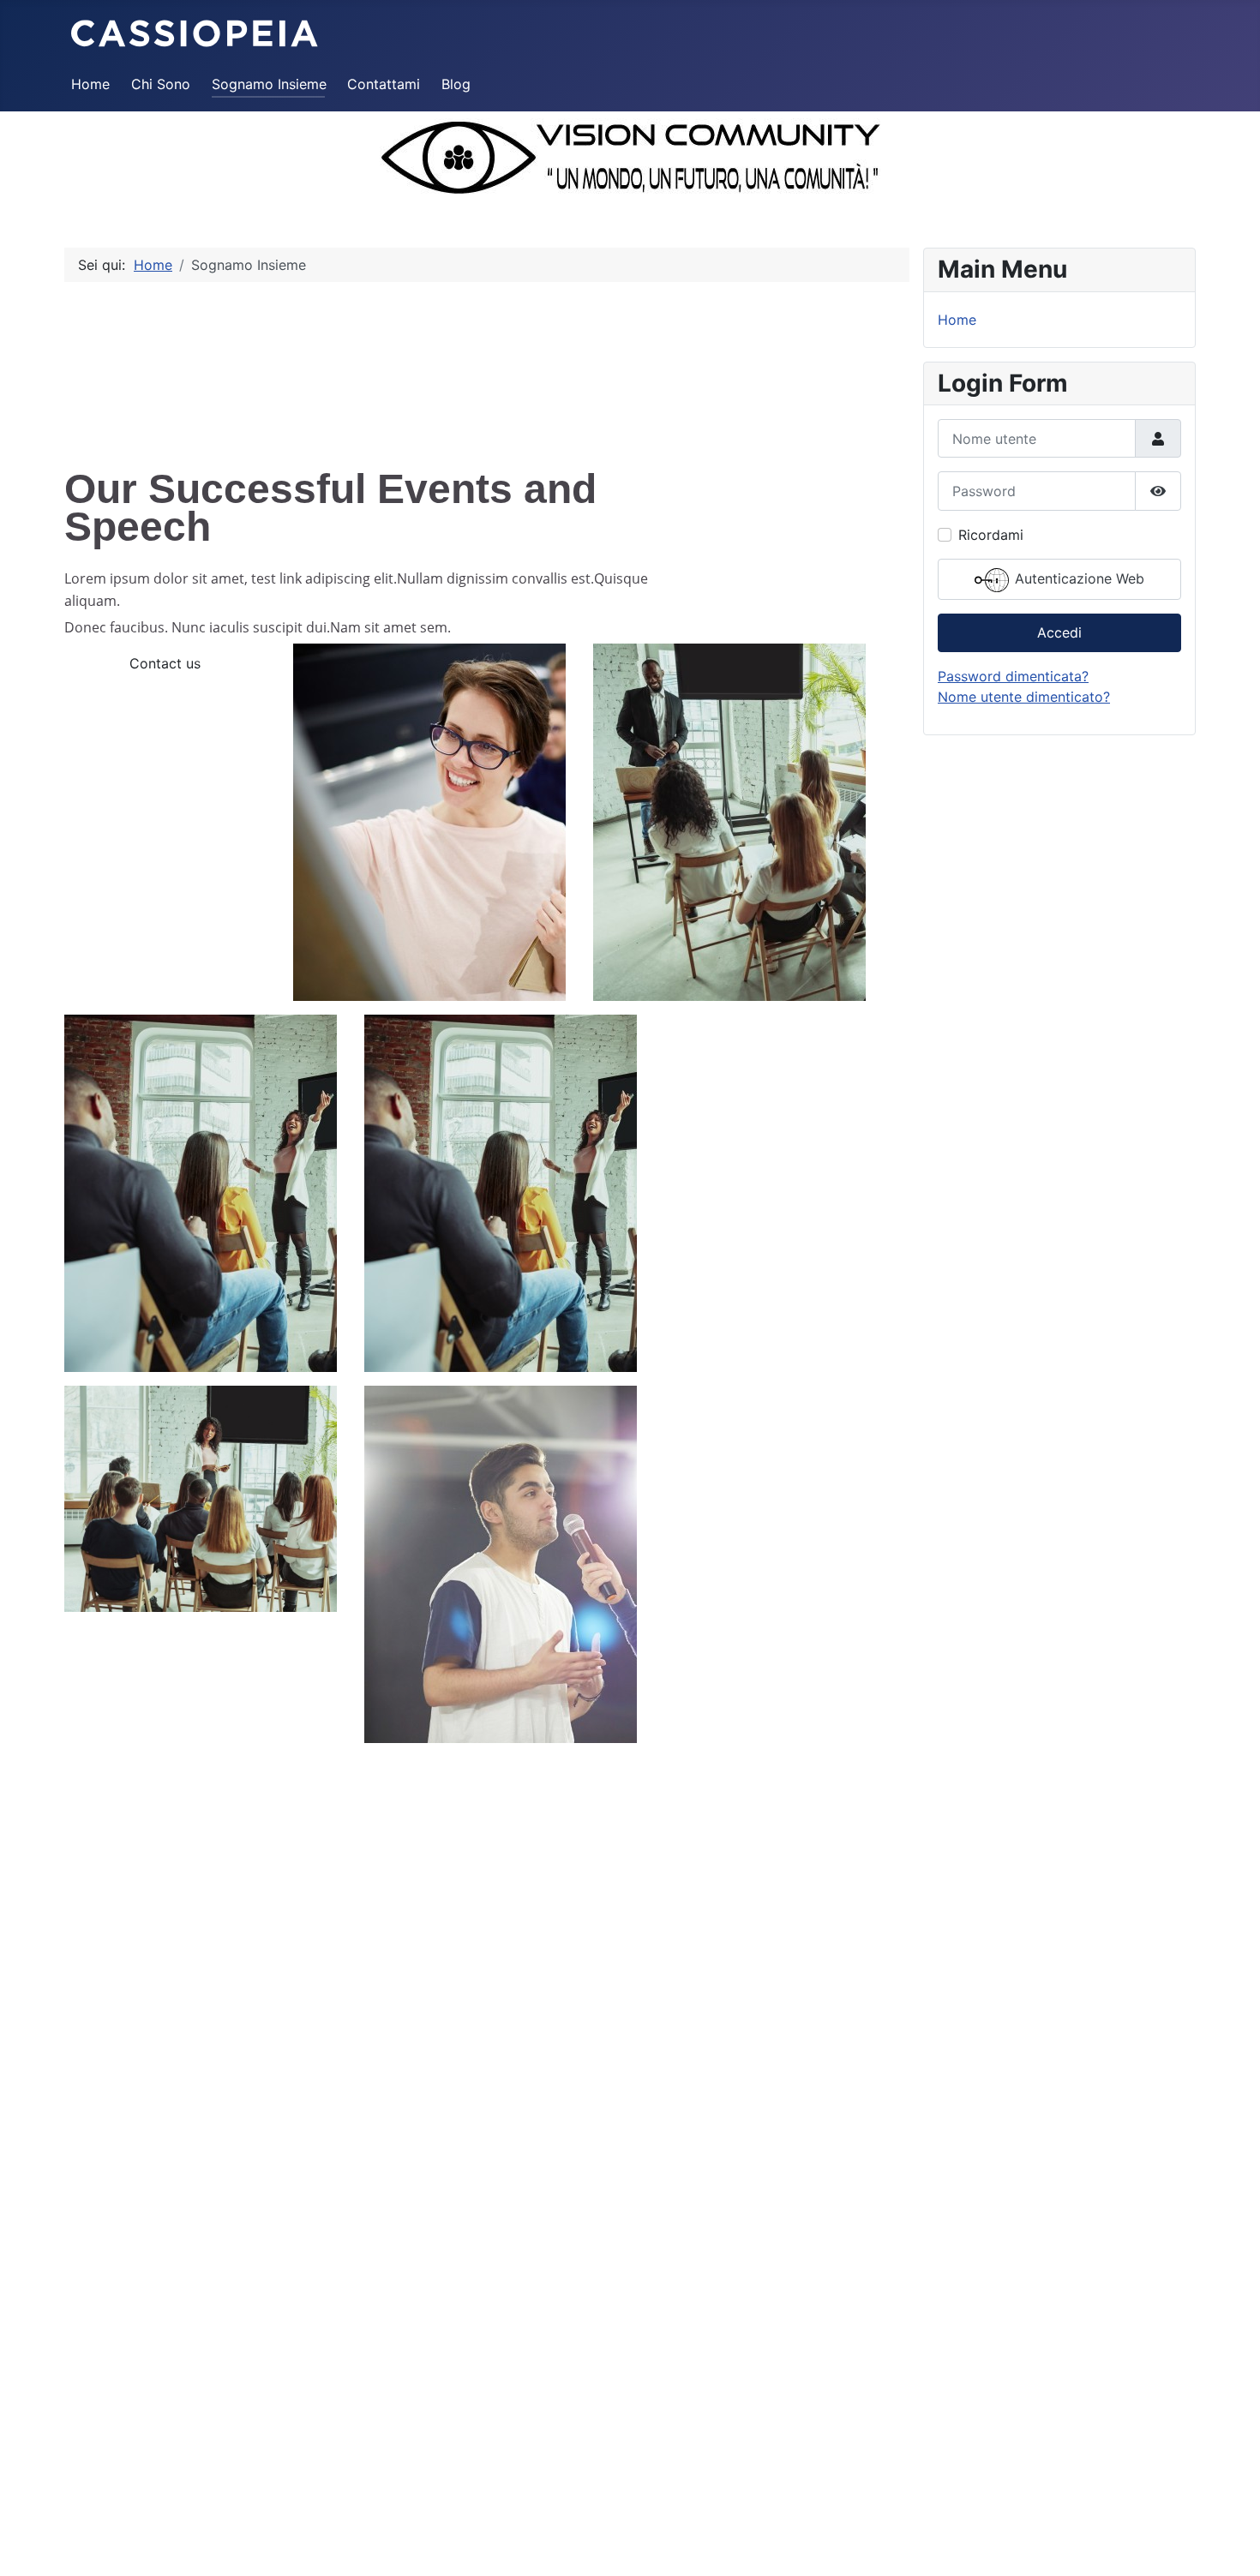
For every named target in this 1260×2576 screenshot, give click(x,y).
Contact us (165, 663)
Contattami (384, 84)
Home (90, 84)
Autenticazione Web (1077, 578)
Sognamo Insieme (269, 84)
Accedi (1059, 632)
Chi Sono (161, 84)
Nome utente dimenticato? (1024, 697)
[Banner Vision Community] (630, 159)
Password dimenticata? (1013, 676)
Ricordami (991, 535)
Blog (456, 84)
